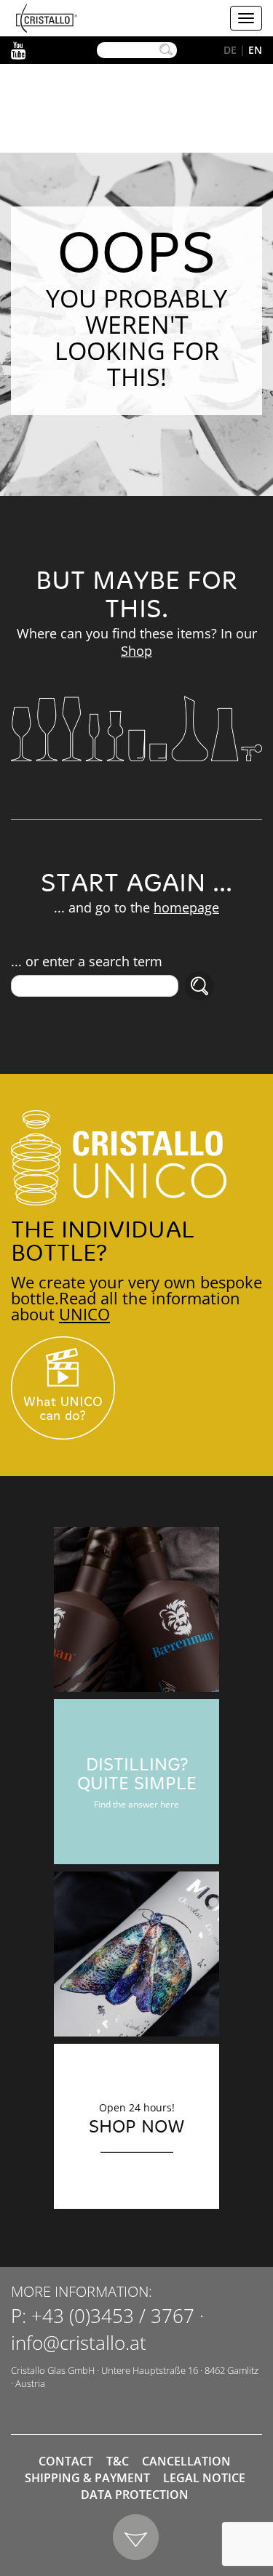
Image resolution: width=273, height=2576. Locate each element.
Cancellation (186, 2461)
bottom (136, 2538)
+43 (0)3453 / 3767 (113, 2316)
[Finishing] (136, 1954)
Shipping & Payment (87, 2478)
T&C (118, 2461)
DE (230, 50)
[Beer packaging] (136, 1609)
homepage (186, 907)
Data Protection (135, 2495)
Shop (136, 651)
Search (166, 50)
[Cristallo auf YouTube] (136, 1388)
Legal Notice (204, 2478)
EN (255, 50)
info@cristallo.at (79, 2343)
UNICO (84, 1314)
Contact (66, 2461)
